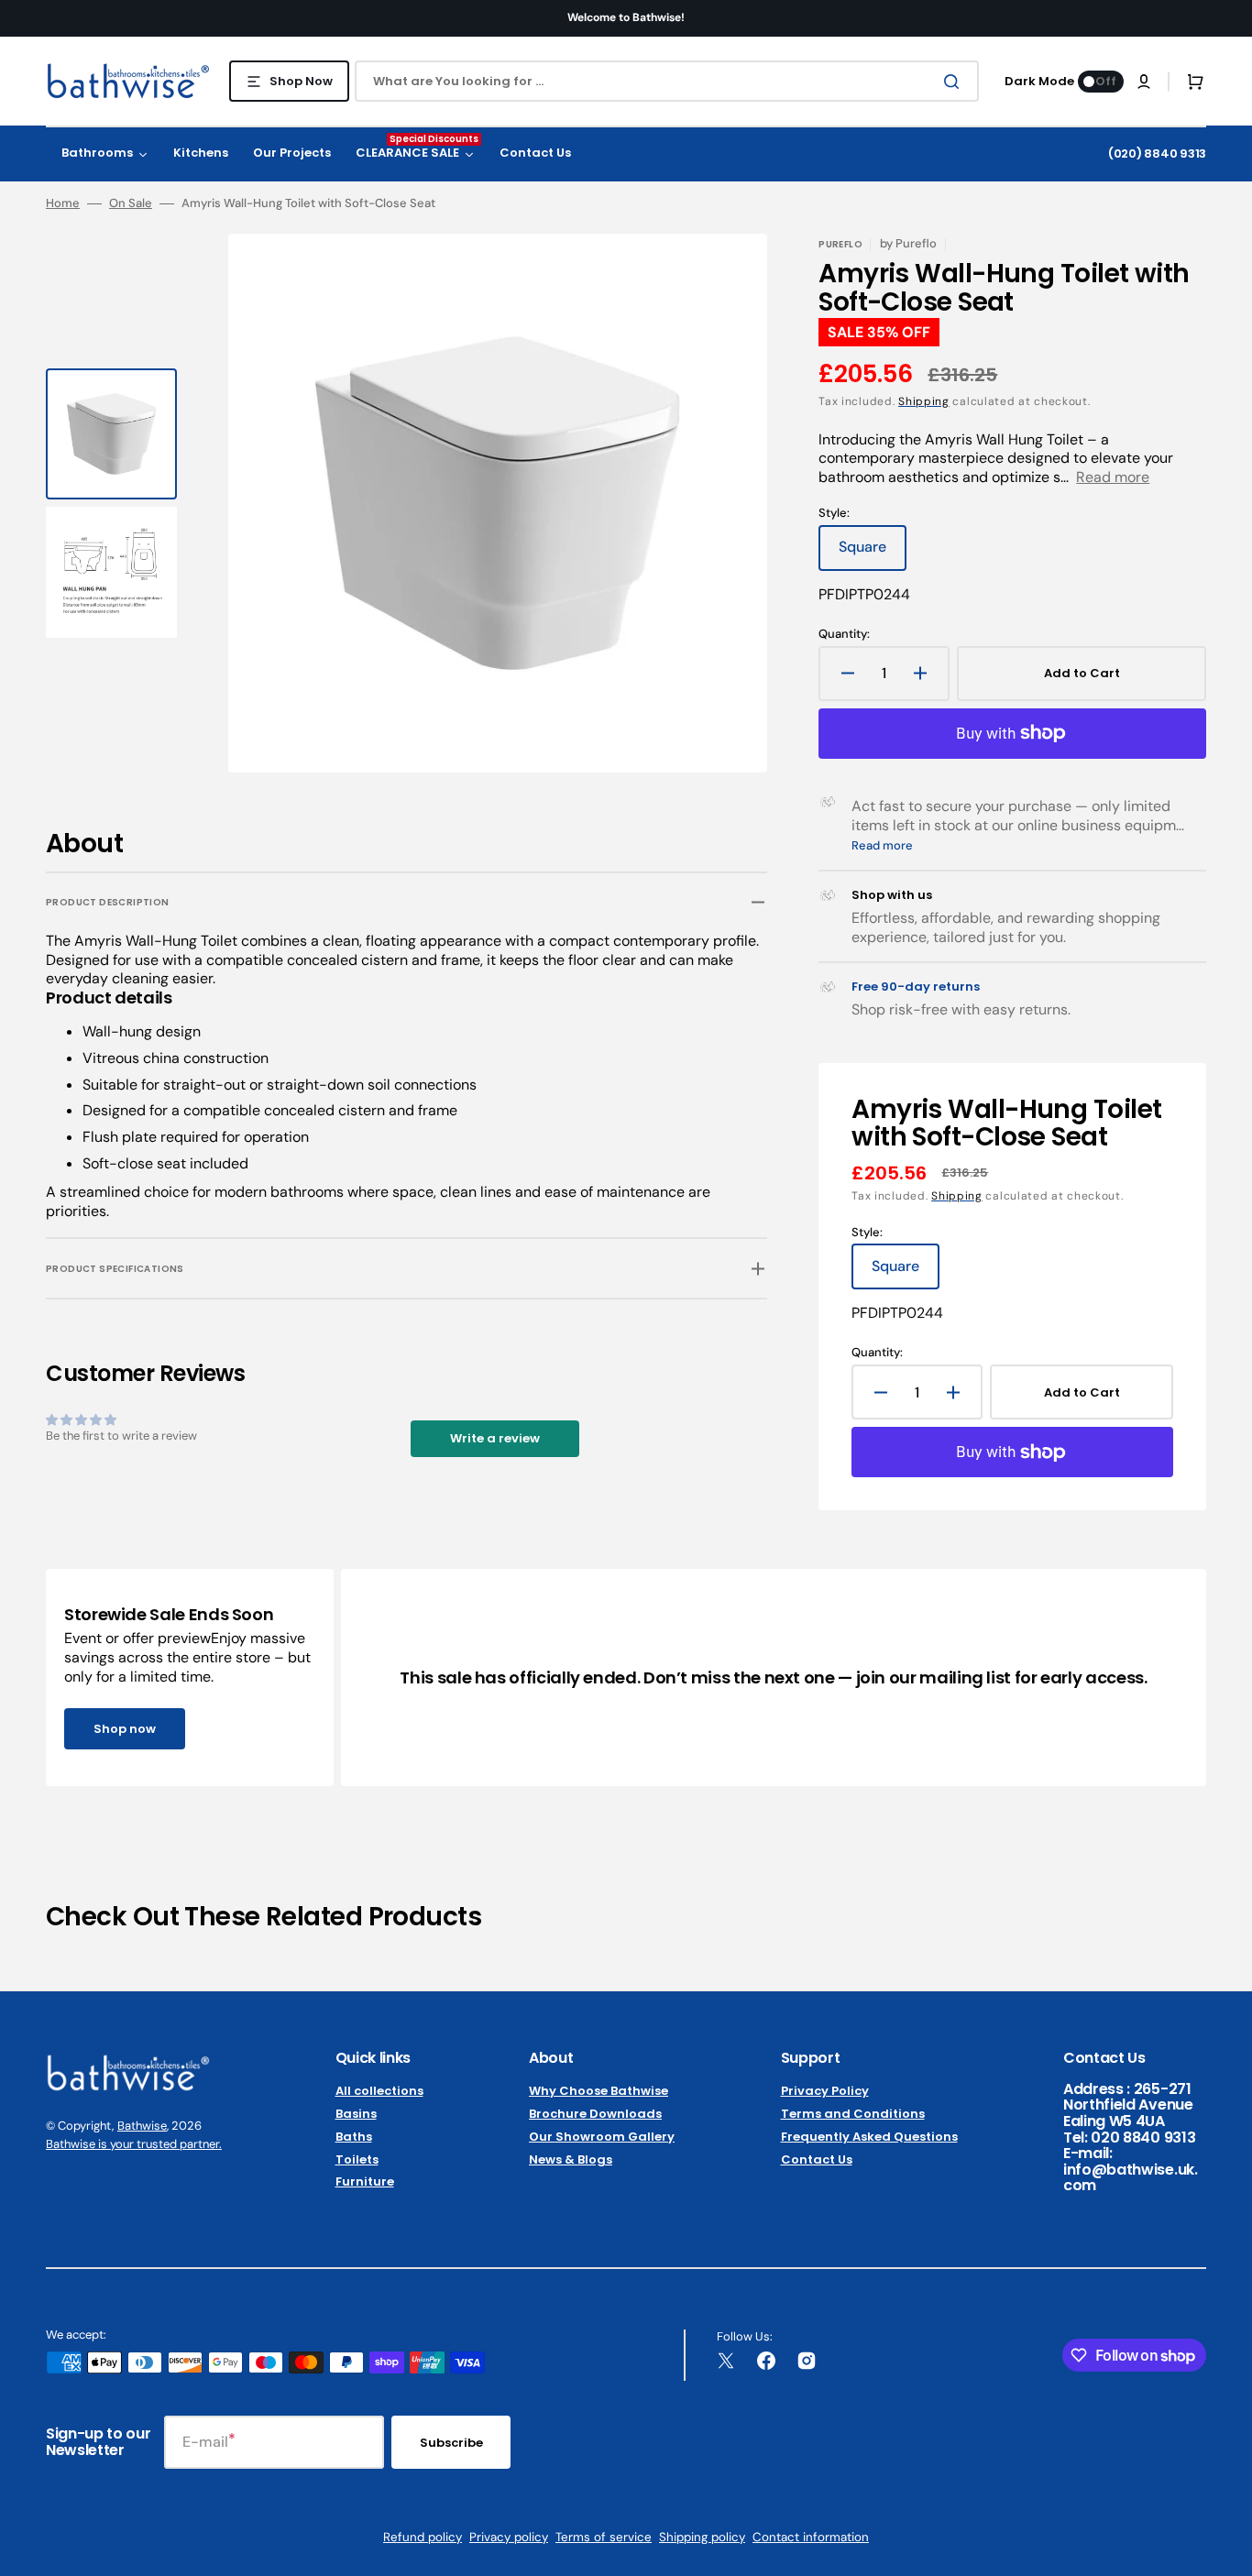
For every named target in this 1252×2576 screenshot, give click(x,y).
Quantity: (844, 634)
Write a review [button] (495, 1438)
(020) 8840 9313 (1157, 153)
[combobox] (667, 81)
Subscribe (451, 2443)
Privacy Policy (825, 2092)
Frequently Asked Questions (869, 2137)
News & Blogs (571, 2159)
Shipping (924, 401)
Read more (1113, 477)
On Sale (131, 203)
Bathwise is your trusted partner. (134, 2144)
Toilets (357, 2159)
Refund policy (423, 2537)
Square (873, 554)
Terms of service (604, 2537)
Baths (354, 2137)
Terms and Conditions (853, 2114)
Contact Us (817, 2159)
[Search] (955, 82)
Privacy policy (509, 2537)
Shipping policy (702, 2537)
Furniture (365, 2181)
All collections (379, 2092)
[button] (1144, 82)
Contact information (811, 2537)
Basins (356, 2114)
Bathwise (142, 2126)
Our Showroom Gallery (602, 2137)
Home (63, 203)
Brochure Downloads (595, 2114)
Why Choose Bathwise (599, 2092)
